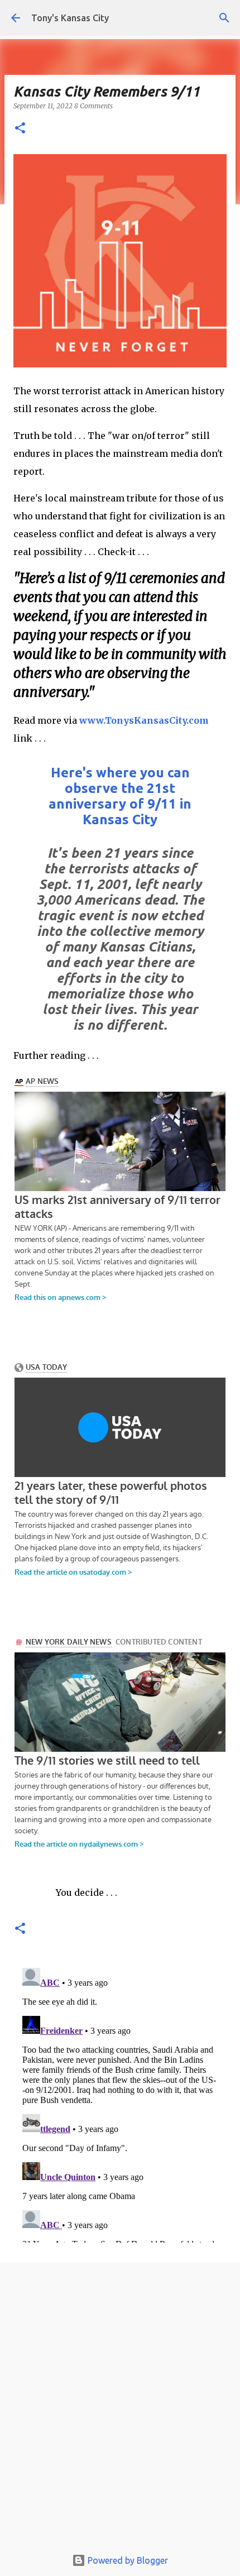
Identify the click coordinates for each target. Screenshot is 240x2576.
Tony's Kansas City (70, 18)
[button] (20, 129)
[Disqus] (120, 2103)
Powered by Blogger (127, 2560)
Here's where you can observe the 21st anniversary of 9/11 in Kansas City (120, 796)
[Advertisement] (120, 2408)
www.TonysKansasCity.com (144, 720)
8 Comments (93, 106)
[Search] (224, 18)
